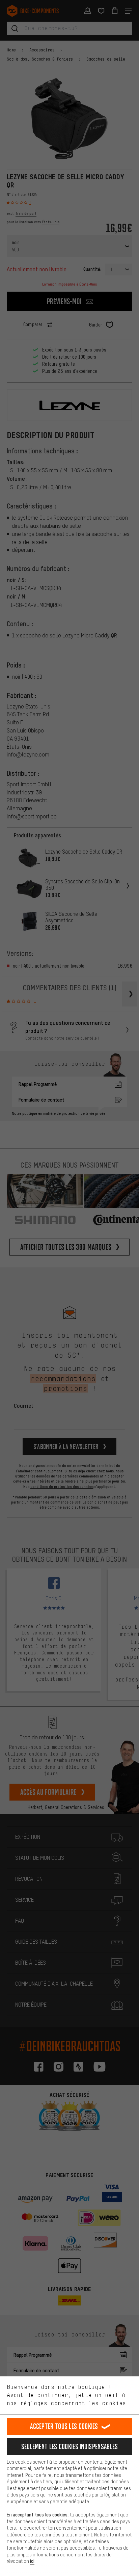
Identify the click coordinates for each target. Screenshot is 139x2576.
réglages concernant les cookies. (75, 2403)
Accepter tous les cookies (64, 2426)
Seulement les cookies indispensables (70, 2447)
